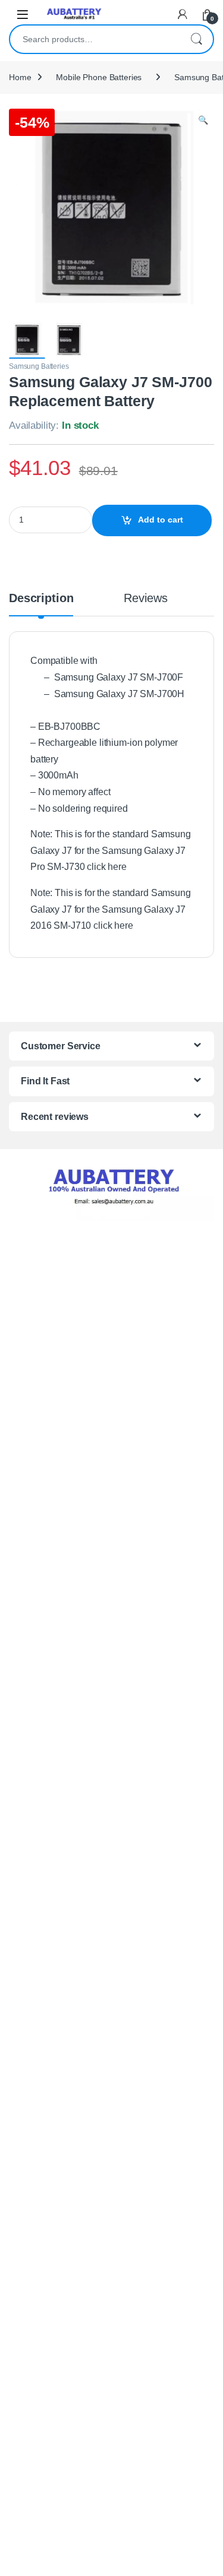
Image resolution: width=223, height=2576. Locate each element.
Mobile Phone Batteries (99, 77)
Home (20, 77)
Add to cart (161, 520)
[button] (203, 121)
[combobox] (95, 39)
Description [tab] (41, 599)
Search (196, 39)
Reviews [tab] (145, 599)
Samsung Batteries (39, 366)
